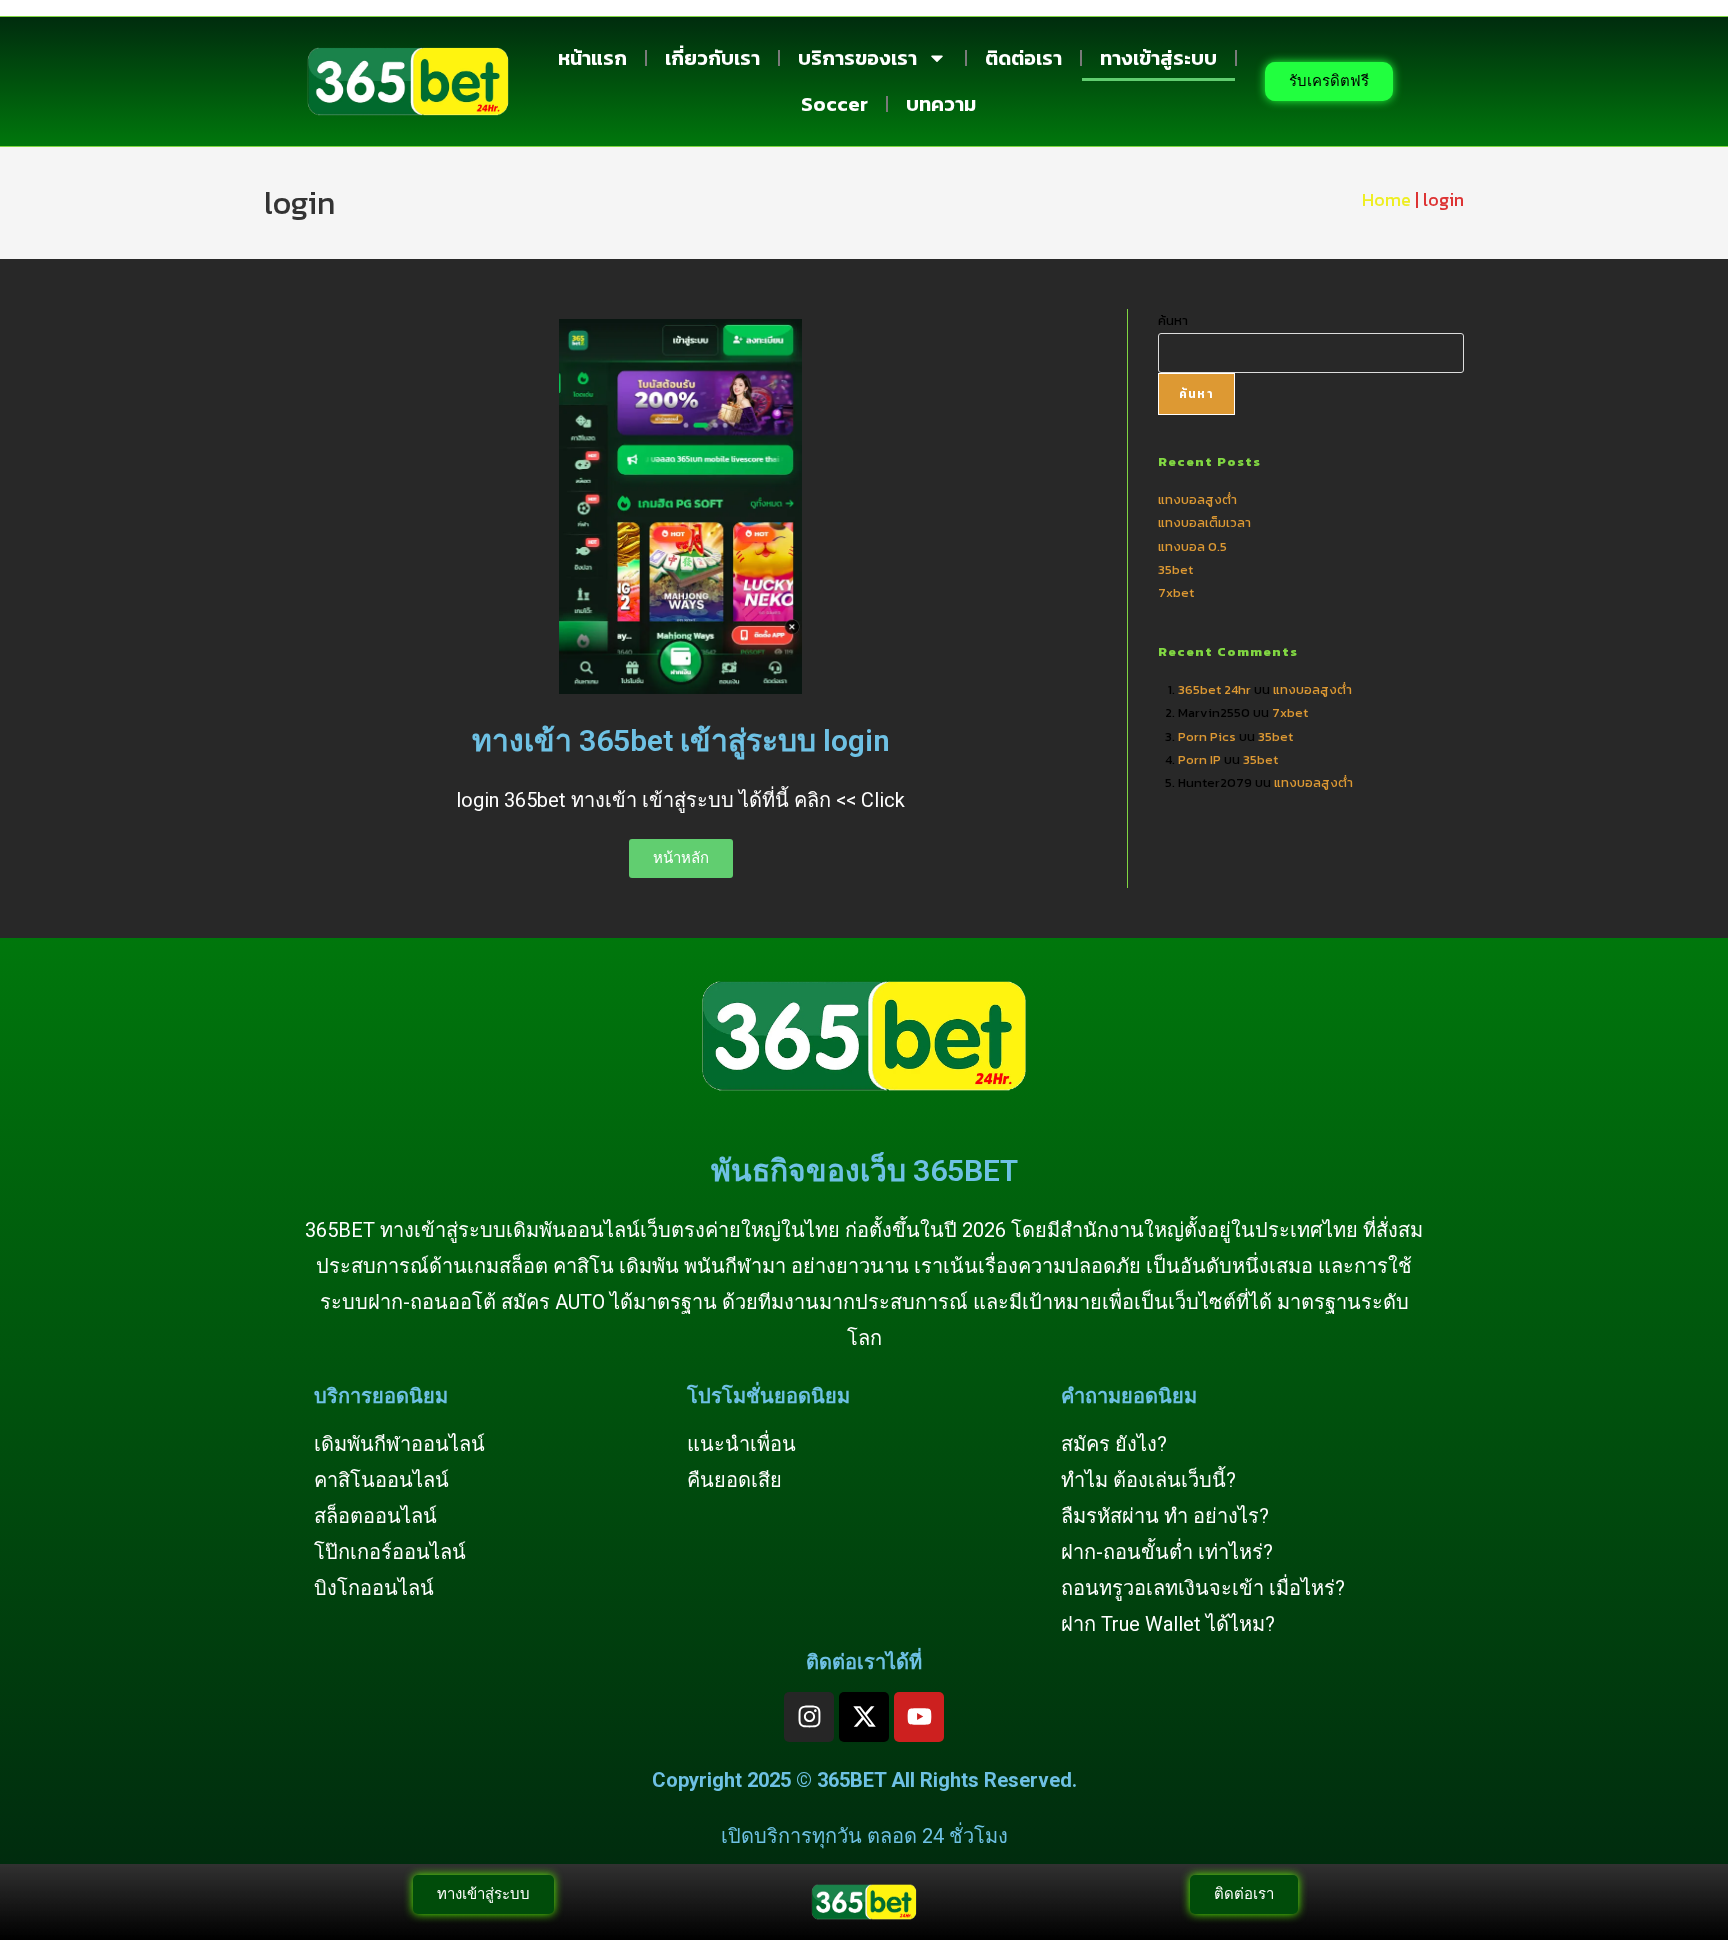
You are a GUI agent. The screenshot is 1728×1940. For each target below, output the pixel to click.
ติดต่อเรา (1023, 58)
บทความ (941, 104)
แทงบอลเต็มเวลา (1204, 522)
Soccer (834, 104)
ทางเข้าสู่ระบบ (1158, 58)
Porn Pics (1207, 736)
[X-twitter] (864, 1717)
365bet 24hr (1214, 689)
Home (1386, 199)
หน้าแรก (592, 58)
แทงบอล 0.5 (1192, 546)
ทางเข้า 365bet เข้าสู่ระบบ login (681, 740)
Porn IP (1199, 759)
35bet (1175, 569)
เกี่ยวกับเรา (712, 58)
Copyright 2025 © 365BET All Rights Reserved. (864, 1780)
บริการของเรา (857, 58)
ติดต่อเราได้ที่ (864, 1662)
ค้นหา (1173, 320)
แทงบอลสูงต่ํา (1197, 499)
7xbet (1176, 592)
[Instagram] (809, 1717)
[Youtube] (919, 1717)
